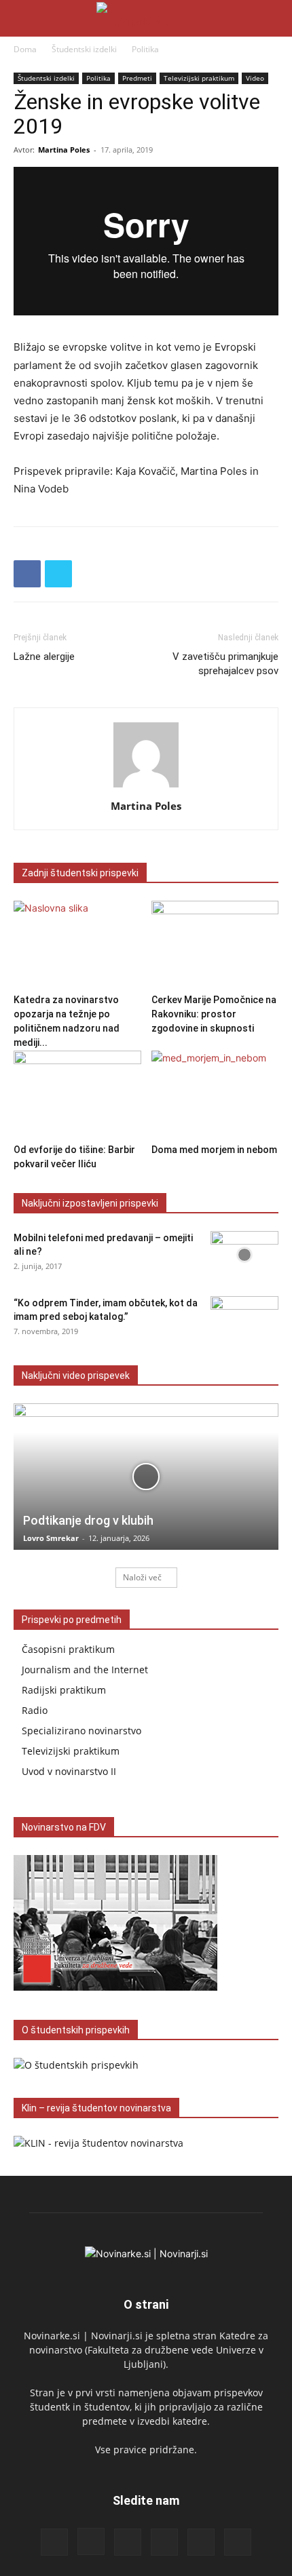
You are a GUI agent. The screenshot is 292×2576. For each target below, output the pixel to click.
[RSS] (128, 2542)
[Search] (273, 18)
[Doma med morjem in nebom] (215, 1094)
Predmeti (137, 78)
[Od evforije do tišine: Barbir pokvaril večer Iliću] (77, 1094)
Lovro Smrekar (51, 1538)
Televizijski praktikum (199, 78)
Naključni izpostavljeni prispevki (90, 1203)
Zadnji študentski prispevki (80, 873)
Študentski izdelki (84, 49)
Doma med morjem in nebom (214, 1150)
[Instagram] (91, 2541)
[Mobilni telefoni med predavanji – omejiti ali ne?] (244, 1255)
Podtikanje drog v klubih (88, 1520)
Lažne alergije (44, 657)
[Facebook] (27, 574)
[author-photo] (146, 787)
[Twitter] (58, 574)
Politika (145, 49)
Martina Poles (64, 150)
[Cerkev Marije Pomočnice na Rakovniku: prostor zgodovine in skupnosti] (215, 944)
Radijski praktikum (64, 1690)
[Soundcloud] (164, 2542)
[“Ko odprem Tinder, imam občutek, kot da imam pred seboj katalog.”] (244, 1320)
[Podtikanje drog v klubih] (146, 1477)
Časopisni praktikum (68, 1649)
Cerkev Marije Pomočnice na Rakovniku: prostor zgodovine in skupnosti (214, 1014)
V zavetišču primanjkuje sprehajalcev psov (225, 664)
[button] (23, 18)
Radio (35, 1710)
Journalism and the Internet (85, 1670)
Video (255, 78)
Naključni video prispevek (76, 1375)
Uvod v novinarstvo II (69, 1771)
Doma (25, 49)
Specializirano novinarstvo (81, 1731)
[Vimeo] (238, 2542)
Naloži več (142, 1577)
